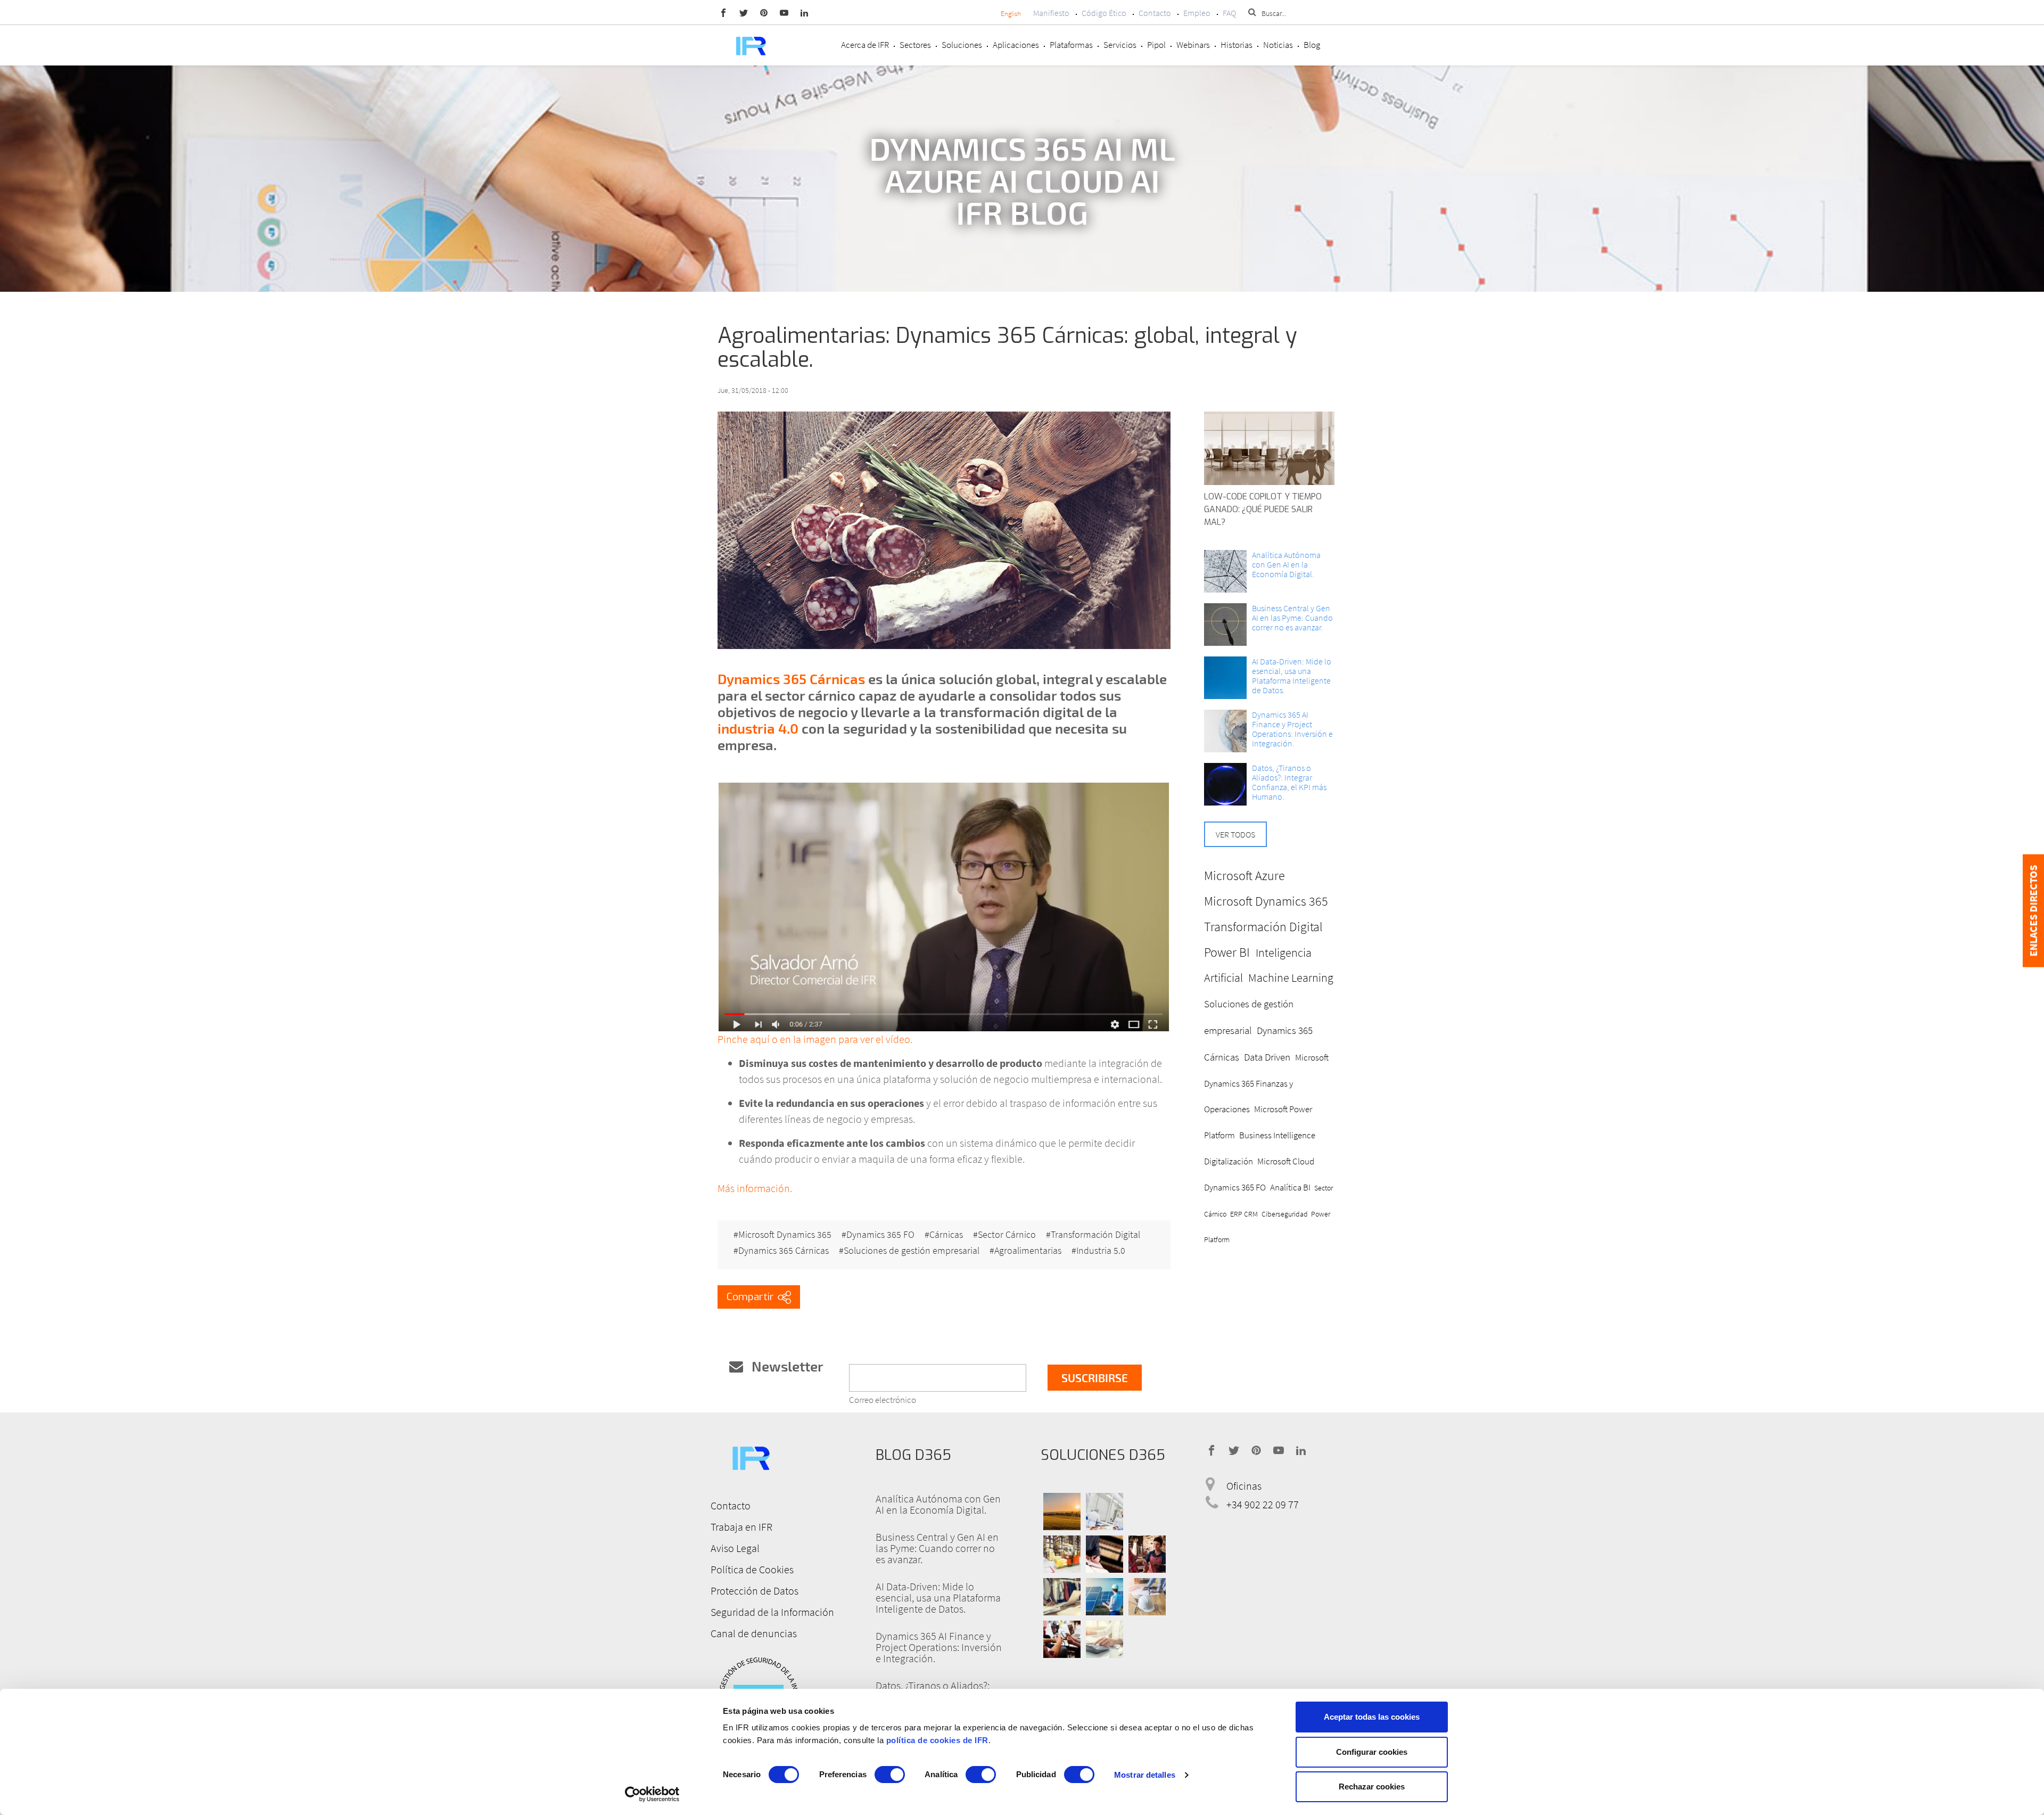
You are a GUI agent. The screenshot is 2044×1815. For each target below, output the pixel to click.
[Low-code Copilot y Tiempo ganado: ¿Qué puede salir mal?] (1269, 448)
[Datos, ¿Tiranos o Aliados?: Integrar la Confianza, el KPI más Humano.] (1225, 784)
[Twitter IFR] (744, 12)
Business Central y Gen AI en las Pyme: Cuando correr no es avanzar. (1292, 618)
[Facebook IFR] (723, 12)
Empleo (1197, 13)
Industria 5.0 (1101, 1251)
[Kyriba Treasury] (1105, 1639)
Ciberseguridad (1285, 1214)
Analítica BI (1290, 1187)
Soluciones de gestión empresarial (912, 1251)
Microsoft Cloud (1286, 1161)
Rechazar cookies (1372, 1787)
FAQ (1229, 13)
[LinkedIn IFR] (804, 12)
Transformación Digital (1095, 1235)
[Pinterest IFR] (764, 12)
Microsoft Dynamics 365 (785, 1235)
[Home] (751, 45)
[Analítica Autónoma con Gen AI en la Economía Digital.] (1225, 571)
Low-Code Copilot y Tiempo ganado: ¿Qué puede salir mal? (1263, 509)
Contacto (1155, 13)
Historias (1237, 45)
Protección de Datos (755, 1591)
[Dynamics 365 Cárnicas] (944, 907)
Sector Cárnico (1007, 1235)
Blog (1312, 45)
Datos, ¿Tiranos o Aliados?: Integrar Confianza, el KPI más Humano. (1289, 782)
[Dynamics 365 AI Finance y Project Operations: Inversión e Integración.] (1225, 731)
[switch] (890, 1775)
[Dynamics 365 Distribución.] (1062, 1554)
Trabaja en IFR (741, 1527)
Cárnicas (946, 1235)
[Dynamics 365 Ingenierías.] (1105, 1597)
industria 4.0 (758, 728)
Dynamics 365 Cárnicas (791, 679)
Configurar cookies (1372, 1752)
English (1011, 14)
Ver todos (1235, 834)
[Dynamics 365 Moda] (1062, 1597)
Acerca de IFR (865, 45)
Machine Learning (1291, 978)
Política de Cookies (752, 1569)
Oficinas (1244, 1486)
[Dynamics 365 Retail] (1147, 1554)
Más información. (755, 1188)
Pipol (1156, 45)
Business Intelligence (1277, 1135)
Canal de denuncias (754, 1633)
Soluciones (962, 45)
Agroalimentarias (1028, 1251)
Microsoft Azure (1244, 876)
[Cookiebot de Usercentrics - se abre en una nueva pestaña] (652, 1794)
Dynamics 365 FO (880, 1235)
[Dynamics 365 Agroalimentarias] (1062, 1512)
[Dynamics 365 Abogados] (1105, 1554)
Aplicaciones (1016, 45)
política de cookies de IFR (937, 1740)
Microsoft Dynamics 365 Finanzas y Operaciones (1266, 1083)
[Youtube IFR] (784, 12)
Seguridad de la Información (772, 1612)
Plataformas (1071, 45)
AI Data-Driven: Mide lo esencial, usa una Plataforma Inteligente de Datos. (1292, 676)
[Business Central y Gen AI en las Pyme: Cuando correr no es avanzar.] (1225, 625)
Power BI (1227, 952)
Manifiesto (1051, 13)
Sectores (915, 45)
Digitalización (1229, 1161)
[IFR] (751, 1456)
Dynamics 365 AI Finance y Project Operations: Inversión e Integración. (1292, 729)
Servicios (1120, 45)
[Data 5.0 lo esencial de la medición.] (1225, 678)
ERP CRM (1244, 1214)
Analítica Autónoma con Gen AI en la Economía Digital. (1286, 564)
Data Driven (1267, 1057)
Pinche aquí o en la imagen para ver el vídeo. (815, 1039)
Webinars (1193, 45)
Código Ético (1104, 13)
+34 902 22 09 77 (1263, 1505)
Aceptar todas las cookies (1372, 1717)
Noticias (1278, 45)
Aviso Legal (735, 1548)
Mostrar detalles (1145, 1775)
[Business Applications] (1062, 1639)
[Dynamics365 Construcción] (1147, 1597)
